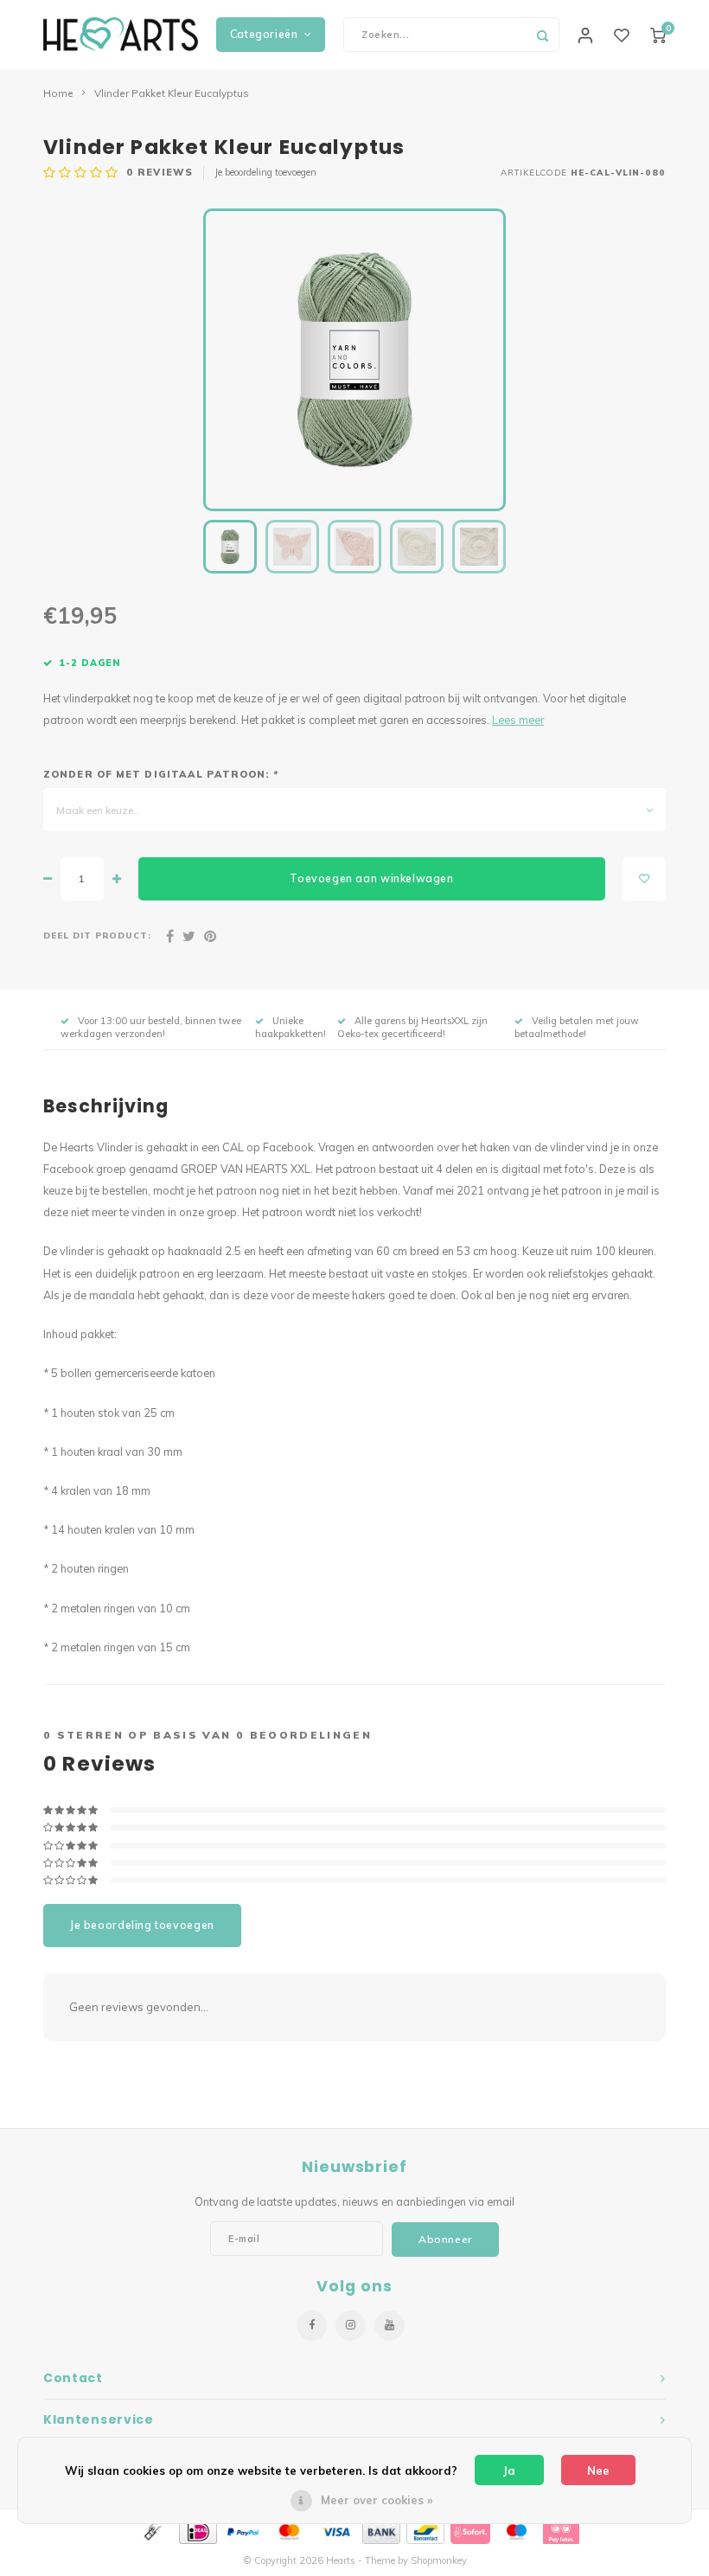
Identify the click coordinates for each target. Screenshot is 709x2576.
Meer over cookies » (377, 2500)
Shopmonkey (439, 2560)
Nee (598, 2470)
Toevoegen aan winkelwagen (371, 878)
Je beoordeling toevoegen (265, 172)
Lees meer (518, 720)
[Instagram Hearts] (351, 2326)
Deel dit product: (97, 935)
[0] (658, 35)
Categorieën (264, 34)
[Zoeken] (542, 35)
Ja (509, 2470)
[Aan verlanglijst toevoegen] (644, 879)
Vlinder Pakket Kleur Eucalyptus (172, 93)
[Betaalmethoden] (151, 2530)
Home (58, 93)
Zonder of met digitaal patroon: (160, 774)
